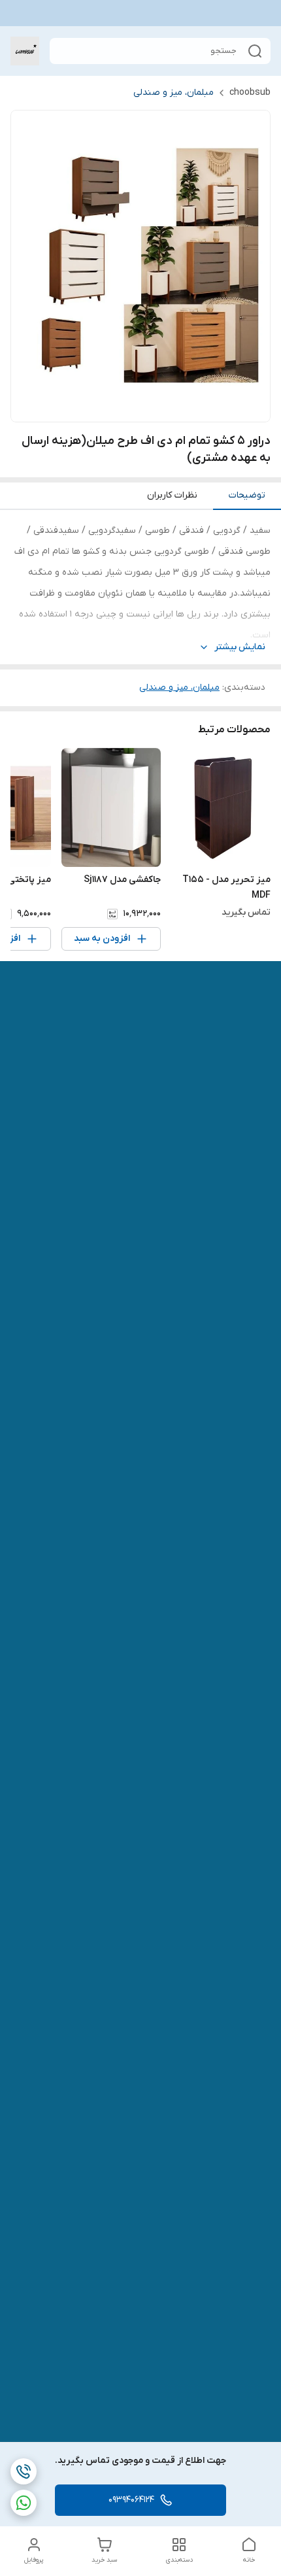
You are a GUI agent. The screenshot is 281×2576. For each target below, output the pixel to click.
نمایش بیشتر (240, 647)
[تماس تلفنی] (24, 2471)
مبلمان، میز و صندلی (174, 93)
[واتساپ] (24, 2503)
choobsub (250, 93)
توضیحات (247, 495)
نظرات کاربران (172, 495)
